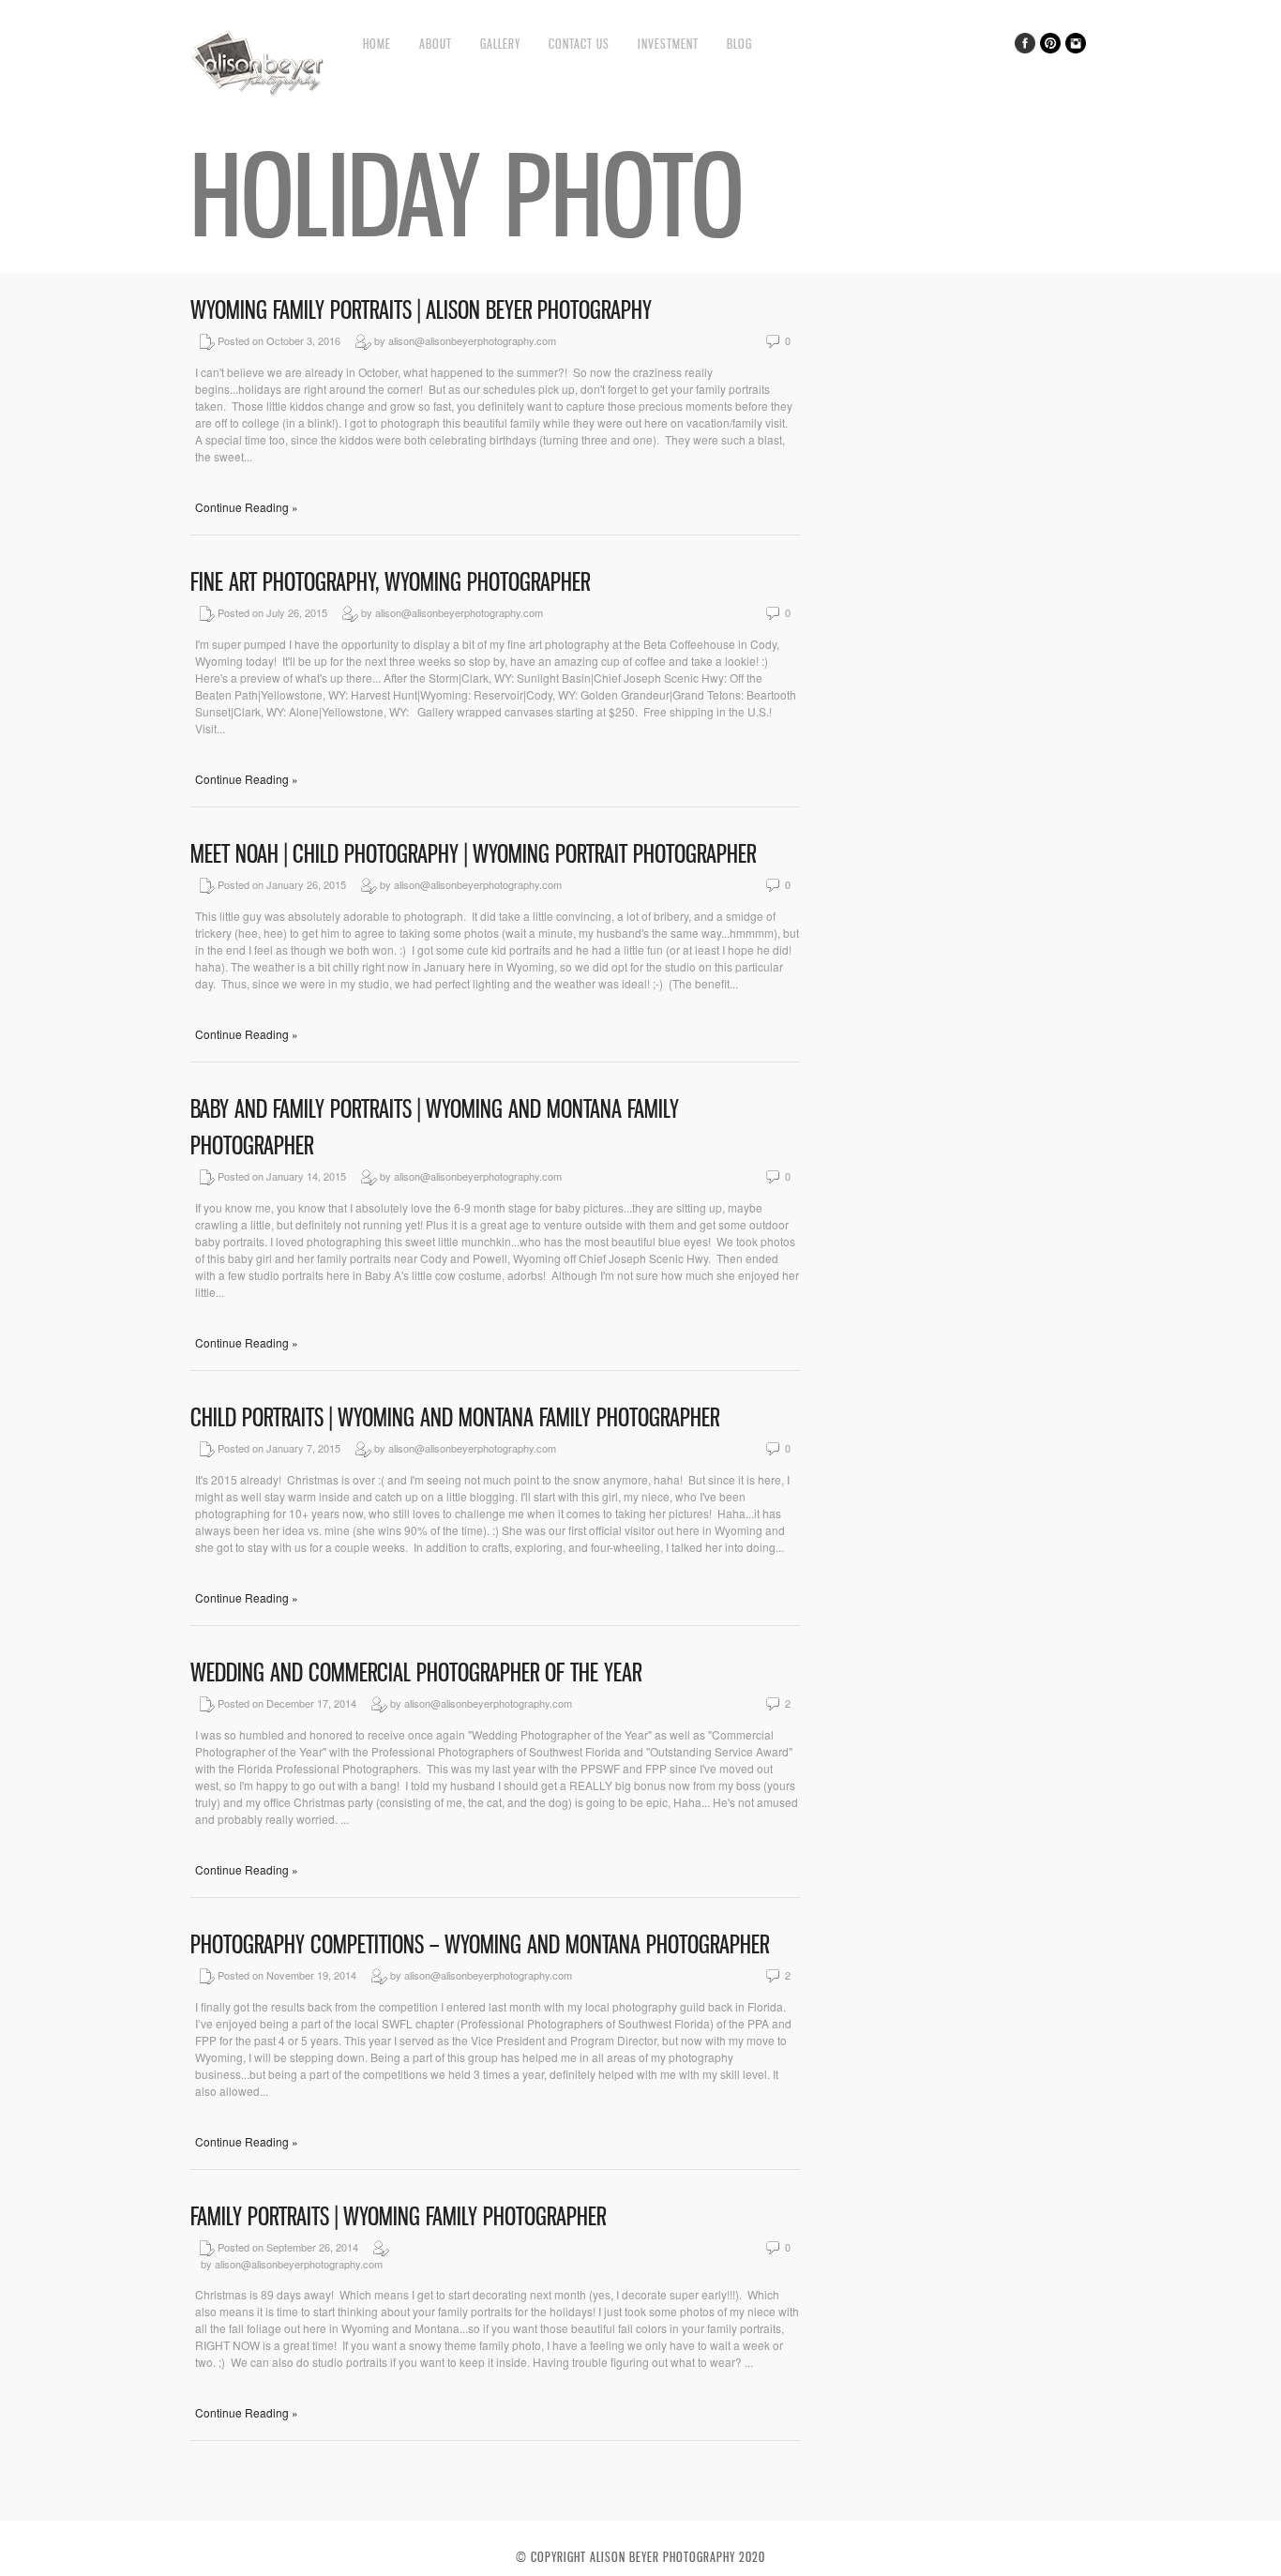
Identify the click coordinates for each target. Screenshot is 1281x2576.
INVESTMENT (668, 44)
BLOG (739, 44)
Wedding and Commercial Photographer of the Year (416, 1672)
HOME (377, 44)
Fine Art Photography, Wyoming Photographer (390, 582)
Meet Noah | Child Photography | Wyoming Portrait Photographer (473, 854)
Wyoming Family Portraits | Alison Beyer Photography (421, 310)
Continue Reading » (247, 507)
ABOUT (436, 44)
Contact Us (579, 44)
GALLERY (500, 44)
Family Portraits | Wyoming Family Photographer (398, 2216)
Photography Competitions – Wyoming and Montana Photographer (480, 1944)
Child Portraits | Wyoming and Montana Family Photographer (455, 1417)
